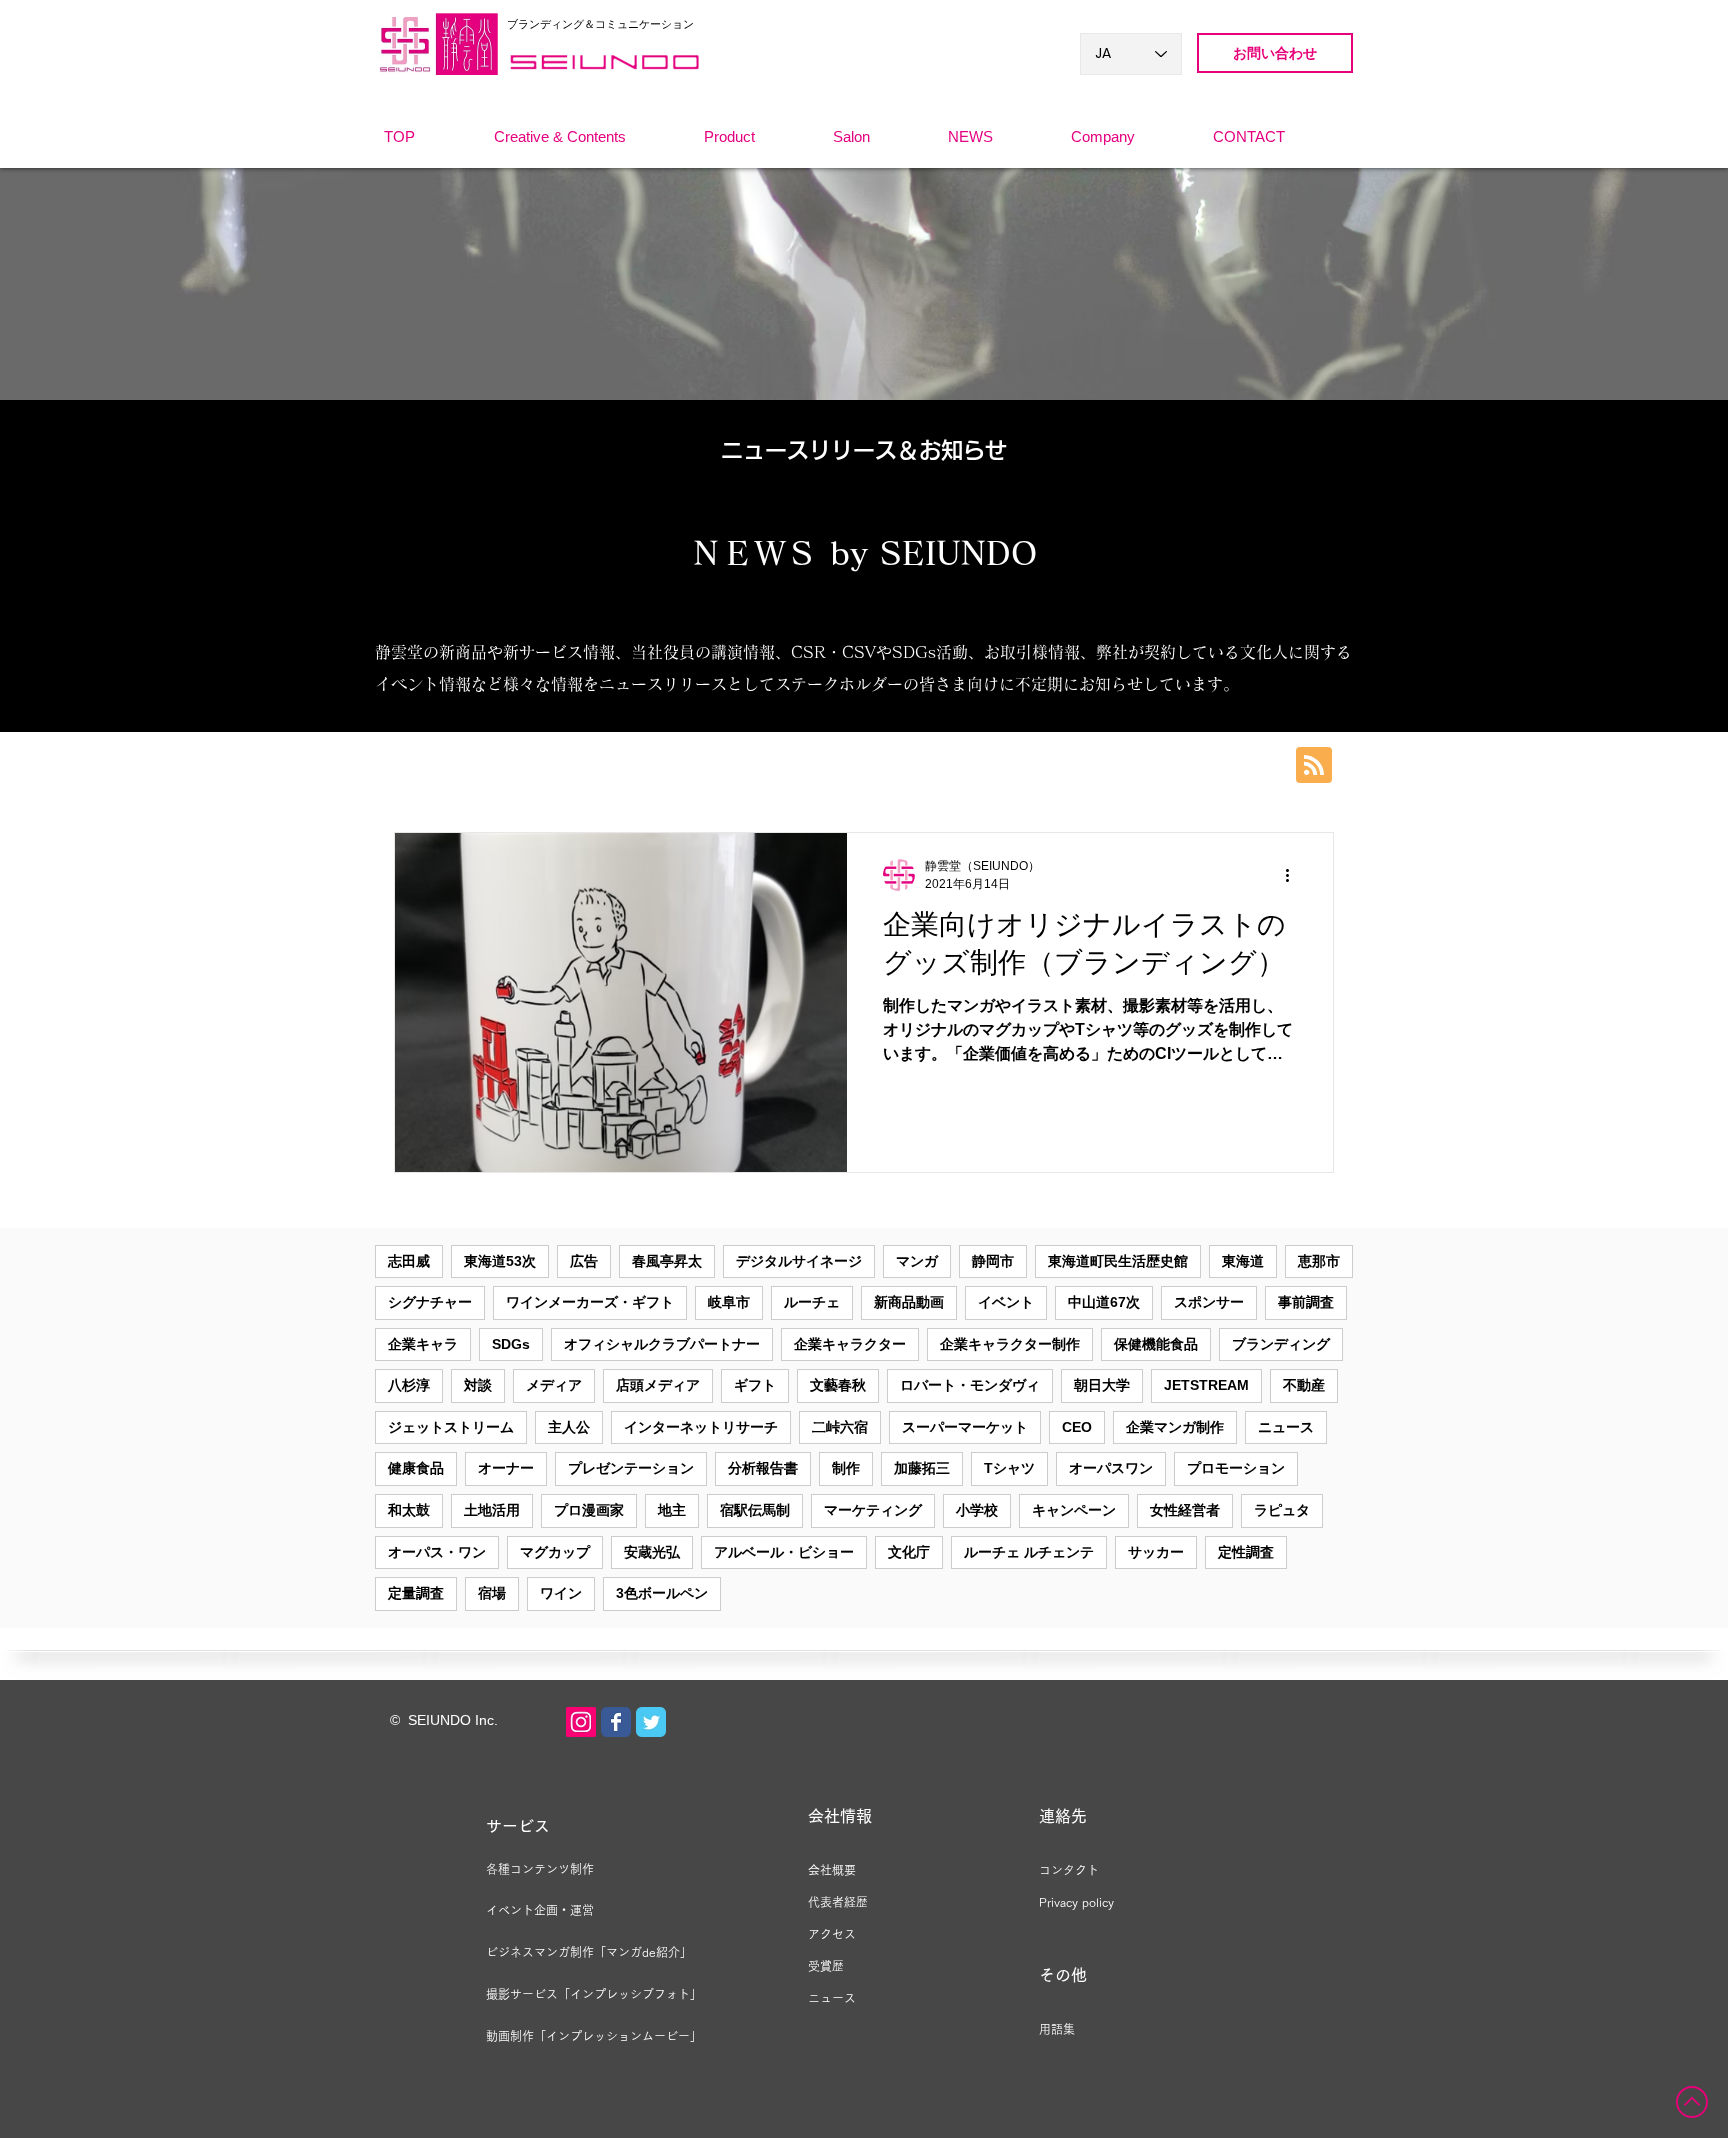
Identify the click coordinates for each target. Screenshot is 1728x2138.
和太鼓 (409, 1510)
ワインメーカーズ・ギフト (590, 1302)
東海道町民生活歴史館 (1118, 1261)
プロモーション (1236, 1468)
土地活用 (492, 1510)
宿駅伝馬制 (755, 1510)
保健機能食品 (1156, 1344)
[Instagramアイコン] (581, 1722)
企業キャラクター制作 (1010, 1344)
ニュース (1286, 1427)
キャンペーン (1074, 1510)
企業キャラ (423, 1344)
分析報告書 (763, 1468)
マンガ (917, 1261)
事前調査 (1306, 1302)
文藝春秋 (838, 1385)
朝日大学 (1102, 1385)
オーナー (506, 1468)
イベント (1006, 1302)
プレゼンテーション (631, 1468)
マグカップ (555, 1552)
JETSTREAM (1206, 1385)
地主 (672, 1510)
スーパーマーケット (965, 1427)
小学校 (977, 1510)
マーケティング (873, 1510)
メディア (554, 1385)
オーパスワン (1111, 1468)
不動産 (1304, 1385)
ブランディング (1281, 1344)
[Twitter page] (651, 1722)
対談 (478, 1385)
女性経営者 (1185, 1510)
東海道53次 (500, 1261)
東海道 (1243, 1261)
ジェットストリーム (451, 1427)
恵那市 (1319, 1261)
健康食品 (416, 1468)
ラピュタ (1282, 1510)
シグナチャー (430, 1302)
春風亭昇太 (667, 1261)
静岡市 (993, 1261)
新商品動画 (909, 1302)
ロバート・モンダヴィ (970, 1385)
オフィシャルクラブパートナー (662, 1344)
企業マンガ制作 (1175, 1427)
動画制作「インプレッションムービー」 (594, 2036)
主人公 (569, 1427)
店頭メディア (658, 1385)
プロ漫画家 (589, 1510)
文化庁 (909, 1552)
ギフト (755, 1385)
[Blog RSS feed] (1314, 766)
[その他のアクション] (1294, 875)
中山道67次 (1104, 1302)
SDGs (511, 1344)
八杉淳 (409, 1385)
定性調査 (1246, 1552)
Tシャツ (1009, 1468)
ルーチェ (812, 1302)
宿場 (492, 1593)
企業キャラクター (850, 1344)
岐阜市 (729, 1302)
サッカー (1156, 1552)
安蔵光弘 (652, 1552)
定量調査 (416, 1593)
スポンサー (1209, 1302)
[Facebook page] (616, 1722)
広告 (584, 1261)
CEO (1077, 1427)
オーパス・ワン (437, 1552)
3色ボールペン (662, 1593)
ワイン (561, 1593)
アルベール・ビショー (784, 1552)
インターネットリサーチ (701, 1427)
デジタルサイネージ (799, 1261)
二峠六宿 (840, 1427)
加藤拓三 (922, 1468)
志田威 (409, 1261)
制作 (846, 1468)
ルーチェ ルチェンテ (1029, 1552)
